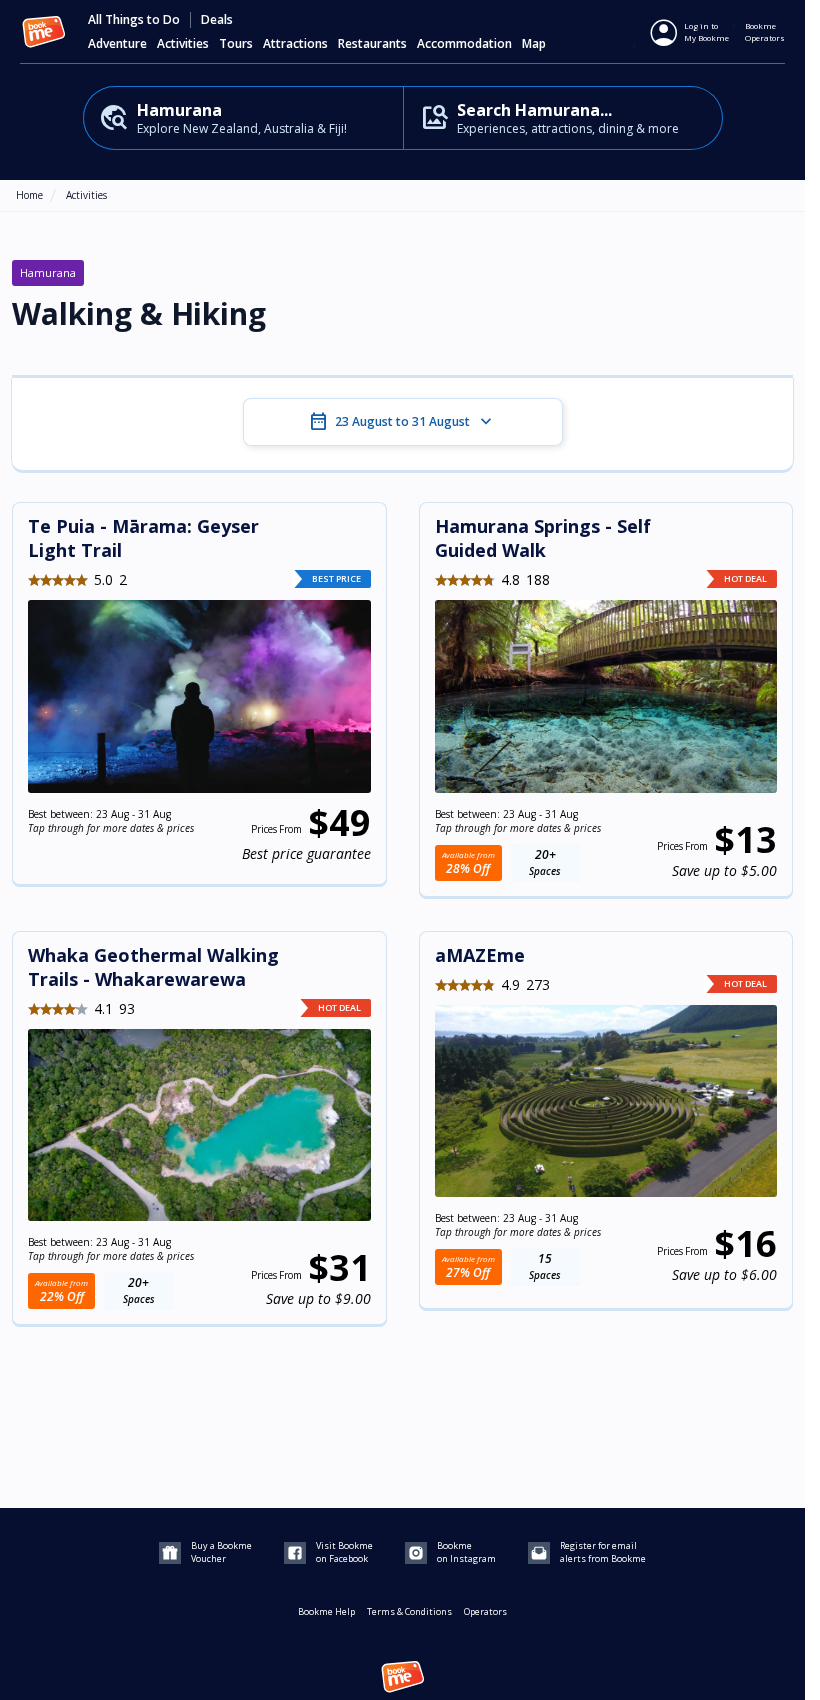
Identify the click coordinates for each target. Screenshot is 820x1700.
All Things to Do (134, 20)
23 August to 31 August (402, 422)
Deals (217, 20)
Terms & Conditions (409, 1611)
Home (29, 195)
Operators (485, 1611)
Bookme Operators (765, 31)
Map (534, 44)
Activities (86, 195)
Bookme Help (326, 1611)
